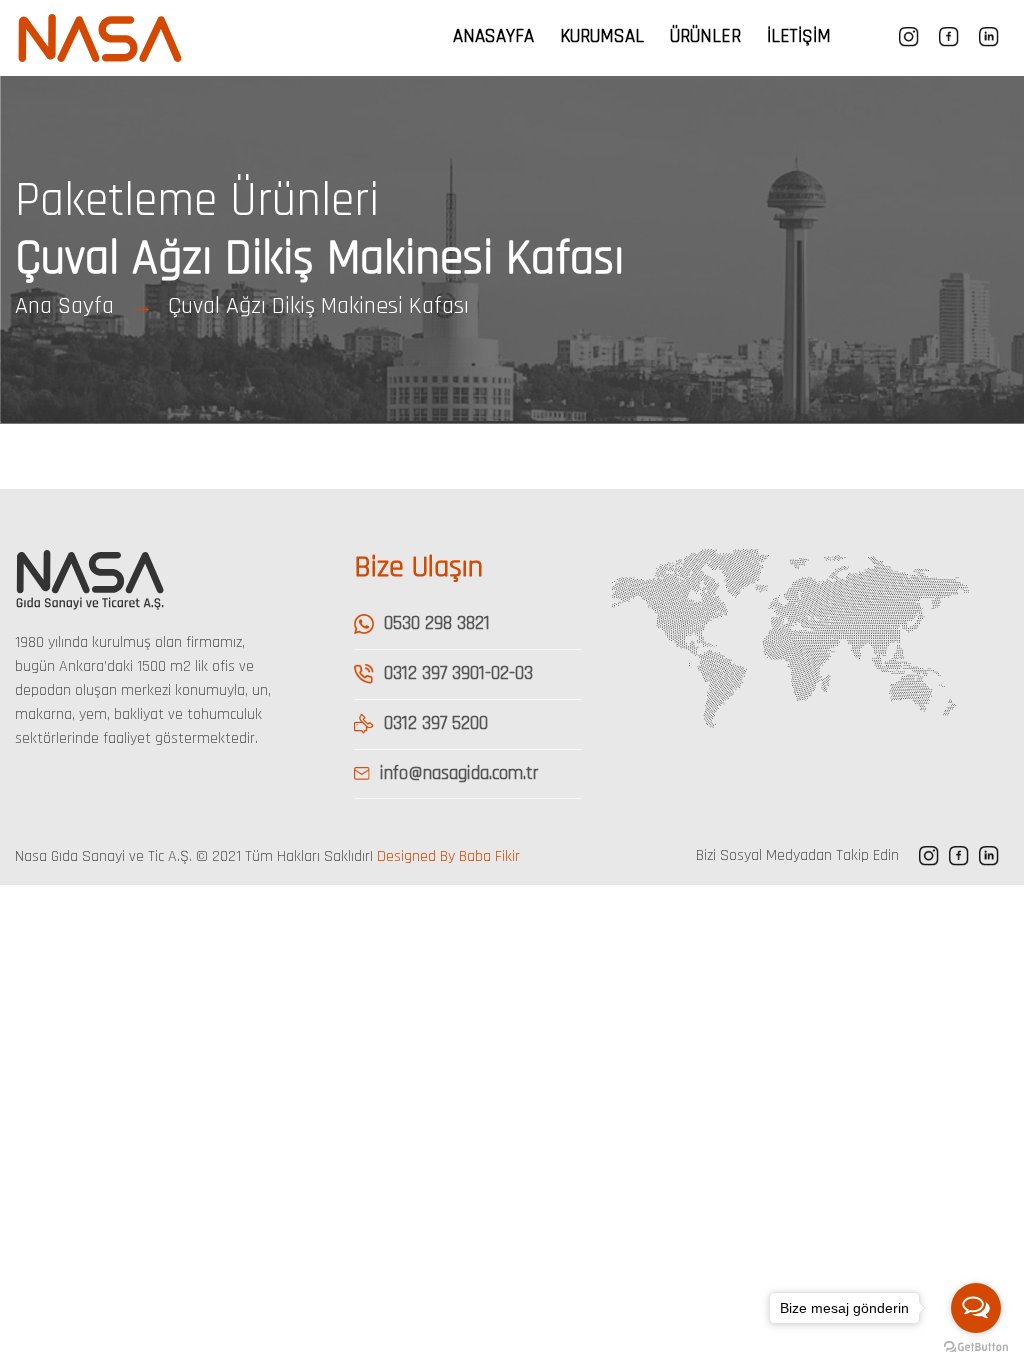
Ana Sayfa (64, 306)
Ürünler (705, 36)
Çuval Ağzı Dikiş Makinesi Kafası (318, 306)
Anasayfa (493, 36)
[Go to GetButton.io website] (976, 1346)
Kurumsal (602, 36)
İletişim (799, 36)
